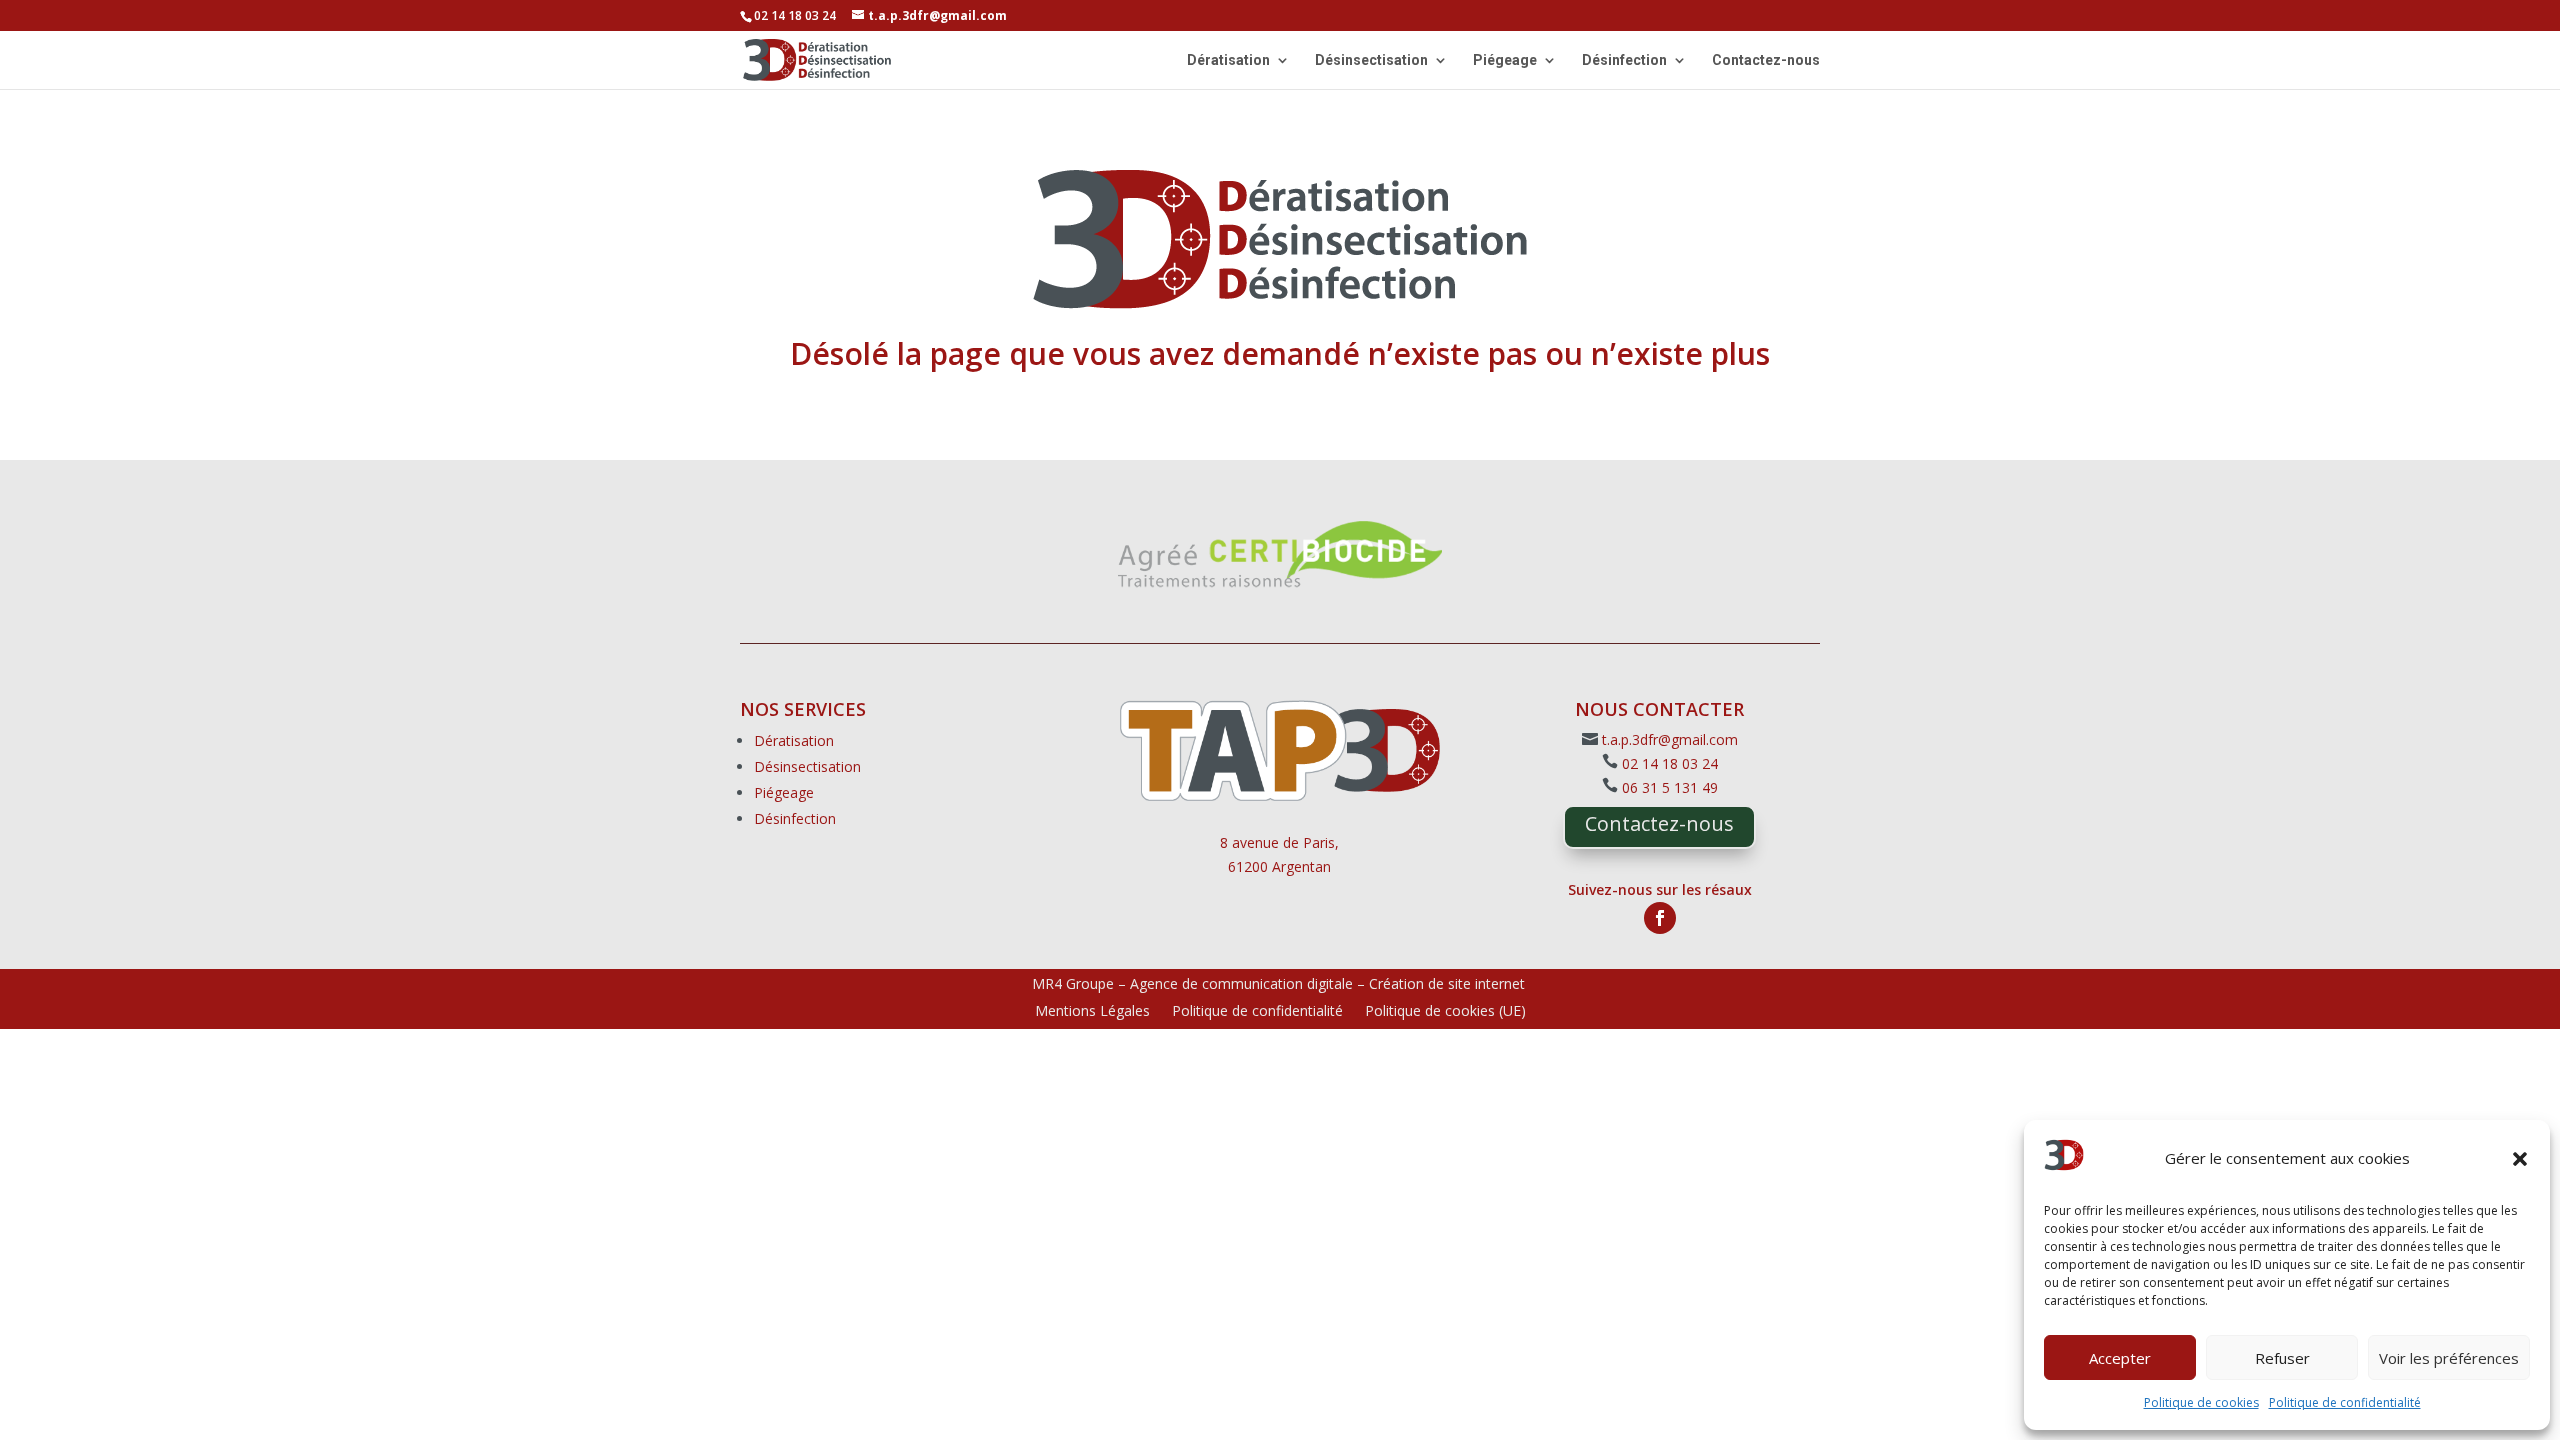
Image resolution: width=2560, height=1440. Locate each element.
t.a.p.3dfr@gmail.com (1670, 739)
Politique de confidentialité (2345, 1402)
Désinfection (1624, 60)
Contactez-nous (1766, 60)
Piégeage (1505, 60)
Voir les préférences (2449, 1358)
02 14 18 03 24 (1670, 763)
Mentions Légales (1092, 1012)
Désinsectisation (1371, 60)
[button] (2520, 1159)
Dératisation (1228, 60)
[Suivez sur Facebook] (1660, 918)
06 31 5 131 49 (1670, 787)
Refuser (2282, 1358)
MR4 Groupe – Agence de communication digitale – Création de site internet (1278, 983)
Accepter (2120, 1358)
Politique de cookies (2201, 1402)
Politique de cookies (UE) (1445, 1012)
